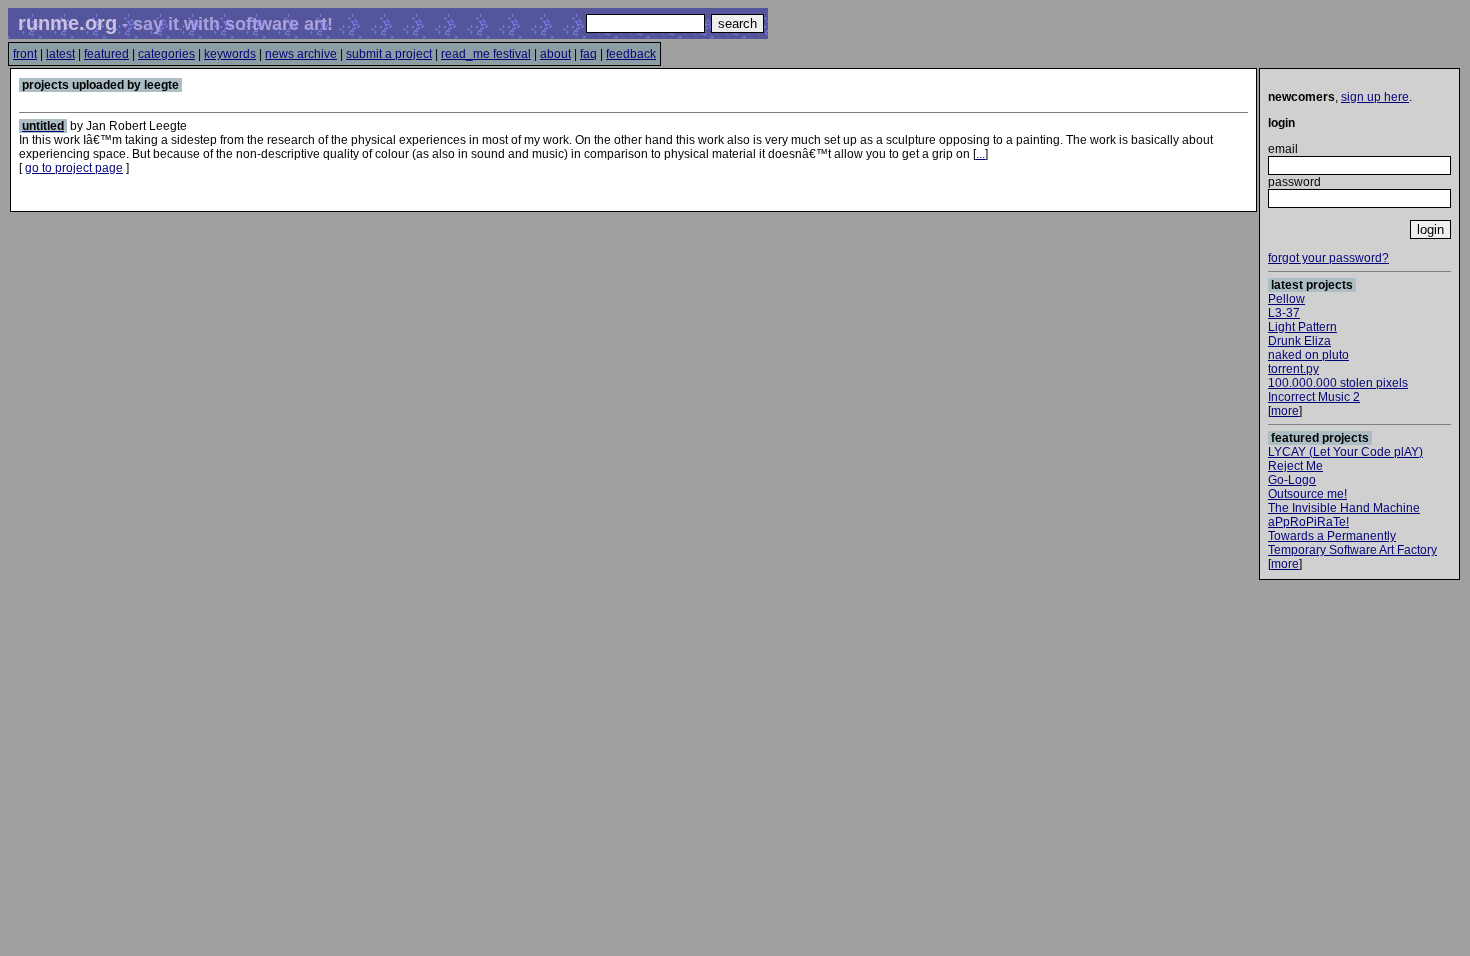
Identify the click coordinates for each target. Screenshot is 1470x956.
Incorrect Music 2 (1314, 397)
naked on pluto (1308, 355)
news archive (301, 54)
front (25, 54)
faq (588, 54)
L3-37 (1284, 313)
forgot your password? (1328, 258)
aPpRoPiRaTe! (1308, 522)
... (980, 154)
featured (106, 54)
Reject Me (1295, 466)
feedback (631, 54)
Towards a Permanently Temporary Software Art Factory (1352, 543)
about (555, 54)
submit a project (389, 54)
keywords (230, 54)
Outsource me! (1307, 494)
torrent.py (1293, 369)
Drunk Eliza (1299, 341)
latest (60, 54)
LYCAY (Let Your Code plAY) (1345, 452)
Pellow (1286, 299)
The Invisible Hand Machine (1344, 508)
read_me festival (486, 54)
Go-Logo (1292, 480)
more (1285, 411)
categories (166, 54)
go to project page (74, 168)
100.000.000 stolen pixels (1338, 383)
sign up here (1375, 97)
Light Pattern (1302, 327)
